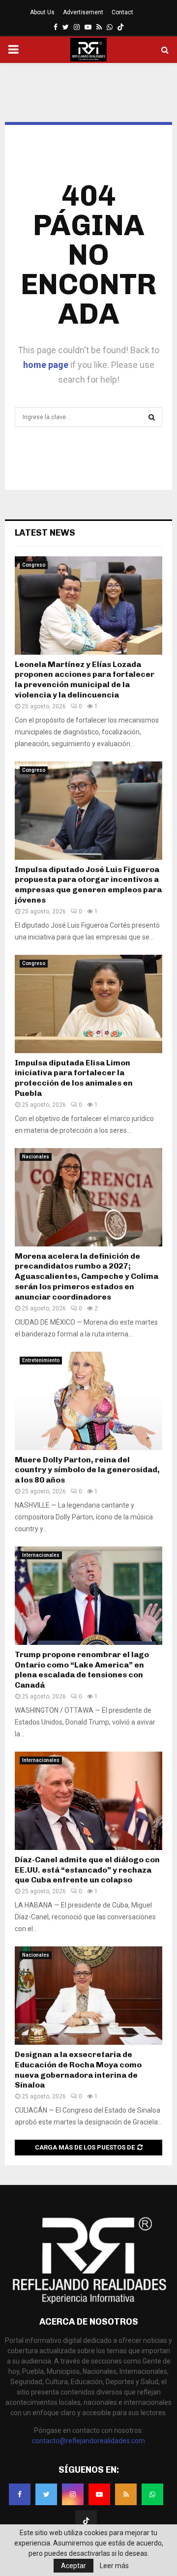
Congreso (34, 565)
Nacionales (36, 1157)
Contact (122, 12)
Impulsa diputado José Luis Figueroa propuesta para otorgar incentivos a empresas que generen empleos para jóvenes (88, 885)
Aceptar (74, 2566)
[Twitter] (46, 2494)
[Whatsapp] (152, 2494)
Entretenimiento (41, 1360)
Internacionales (41, 1555)
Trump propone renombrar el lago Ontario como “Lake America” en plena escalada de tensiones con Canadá (82, 1670)
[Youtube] (99, 2494)
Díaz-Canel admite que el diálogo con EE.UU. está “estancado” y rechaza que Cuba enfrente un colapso (87, 1870)
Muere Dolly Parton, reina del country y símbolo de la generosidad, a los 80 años (87, 1470)
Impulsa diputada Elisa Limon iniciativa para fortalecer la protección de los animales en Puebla (74, 1078)
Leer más (114, 2566)
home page (46, 365)
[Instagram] (73, 2494)
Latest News (45, 533)
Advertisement (83, 12)
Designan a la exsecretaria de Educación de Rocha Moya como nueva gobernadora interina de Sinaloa (78, 2070)
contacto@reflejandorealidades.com (88, 2441)
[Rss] (126, 2494)
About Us (42, 12)
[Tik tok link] (120, 27)
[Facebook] (20, 2494)
